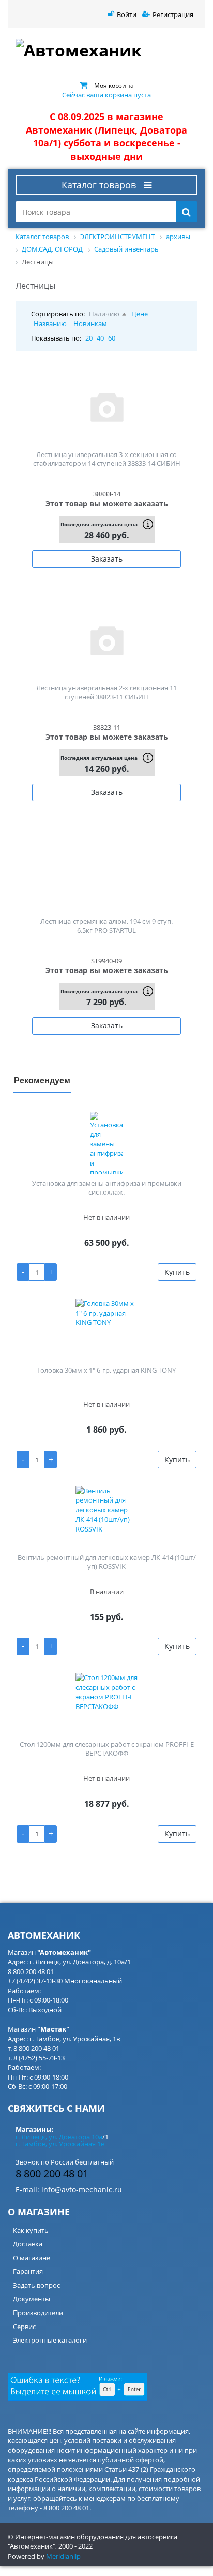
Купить (177, 1272)
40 (100, 338)
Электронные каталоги (50, 2340)
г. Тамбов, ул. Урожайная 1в (60, 2144)
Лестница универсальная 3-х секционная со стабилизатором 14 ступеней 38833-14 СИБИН (107, 459)
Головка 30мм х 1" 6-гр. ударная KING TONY (106, 1370)
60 (112, 338)
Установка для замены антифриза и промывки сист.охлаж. (107, 1188)
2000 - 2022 (75, 2546)
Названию (50, 323)
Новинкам (90, 323)
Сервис (24, 2327)
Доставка (28, 2244)
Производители (38, 2313)
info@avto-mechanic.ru (82, 2190)
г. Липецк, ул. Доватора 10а (59, 2137)
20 (89, 338)
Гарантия (28, 2271)
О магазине (32, 2258)
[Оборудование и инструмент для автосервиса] (106, 52)
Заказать (107, 559)
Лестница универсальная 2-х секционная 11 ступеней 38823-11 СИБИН (106, 692)
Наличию (104, 314)
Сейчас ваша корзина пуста (106, 95)
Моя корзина (114, 85)
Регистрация (173, 14)
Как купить (31, 2230)
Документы (32, 2299)
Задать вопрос (36, 2285)
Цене (140, 314)
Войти (127, 14)
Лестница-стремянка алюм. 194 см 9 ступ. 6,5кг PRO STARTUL (106, 926)
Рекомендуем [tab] (42, 1080)
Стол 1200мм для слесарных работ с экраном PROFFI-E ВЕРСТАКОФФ (107, 1749)
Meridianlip (63, 2556)
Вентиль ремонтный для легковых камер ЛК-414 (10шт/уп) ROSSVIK (107, 1562)
